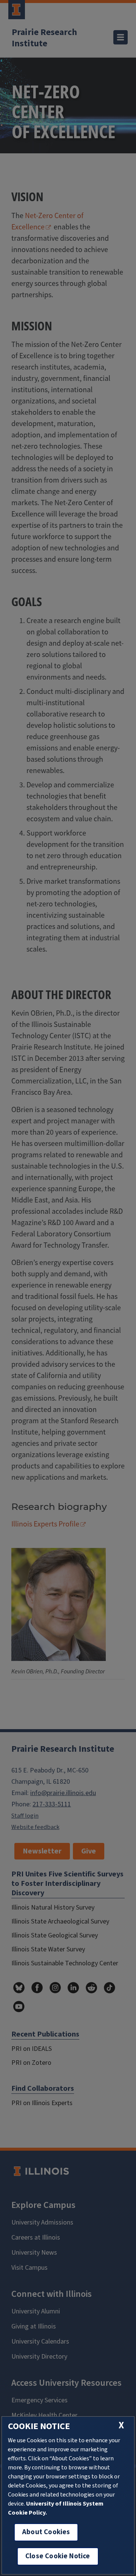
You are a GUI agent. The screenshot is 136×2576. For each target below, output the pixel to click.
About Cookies (46, 2532)
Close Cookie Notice (58, 2556)
